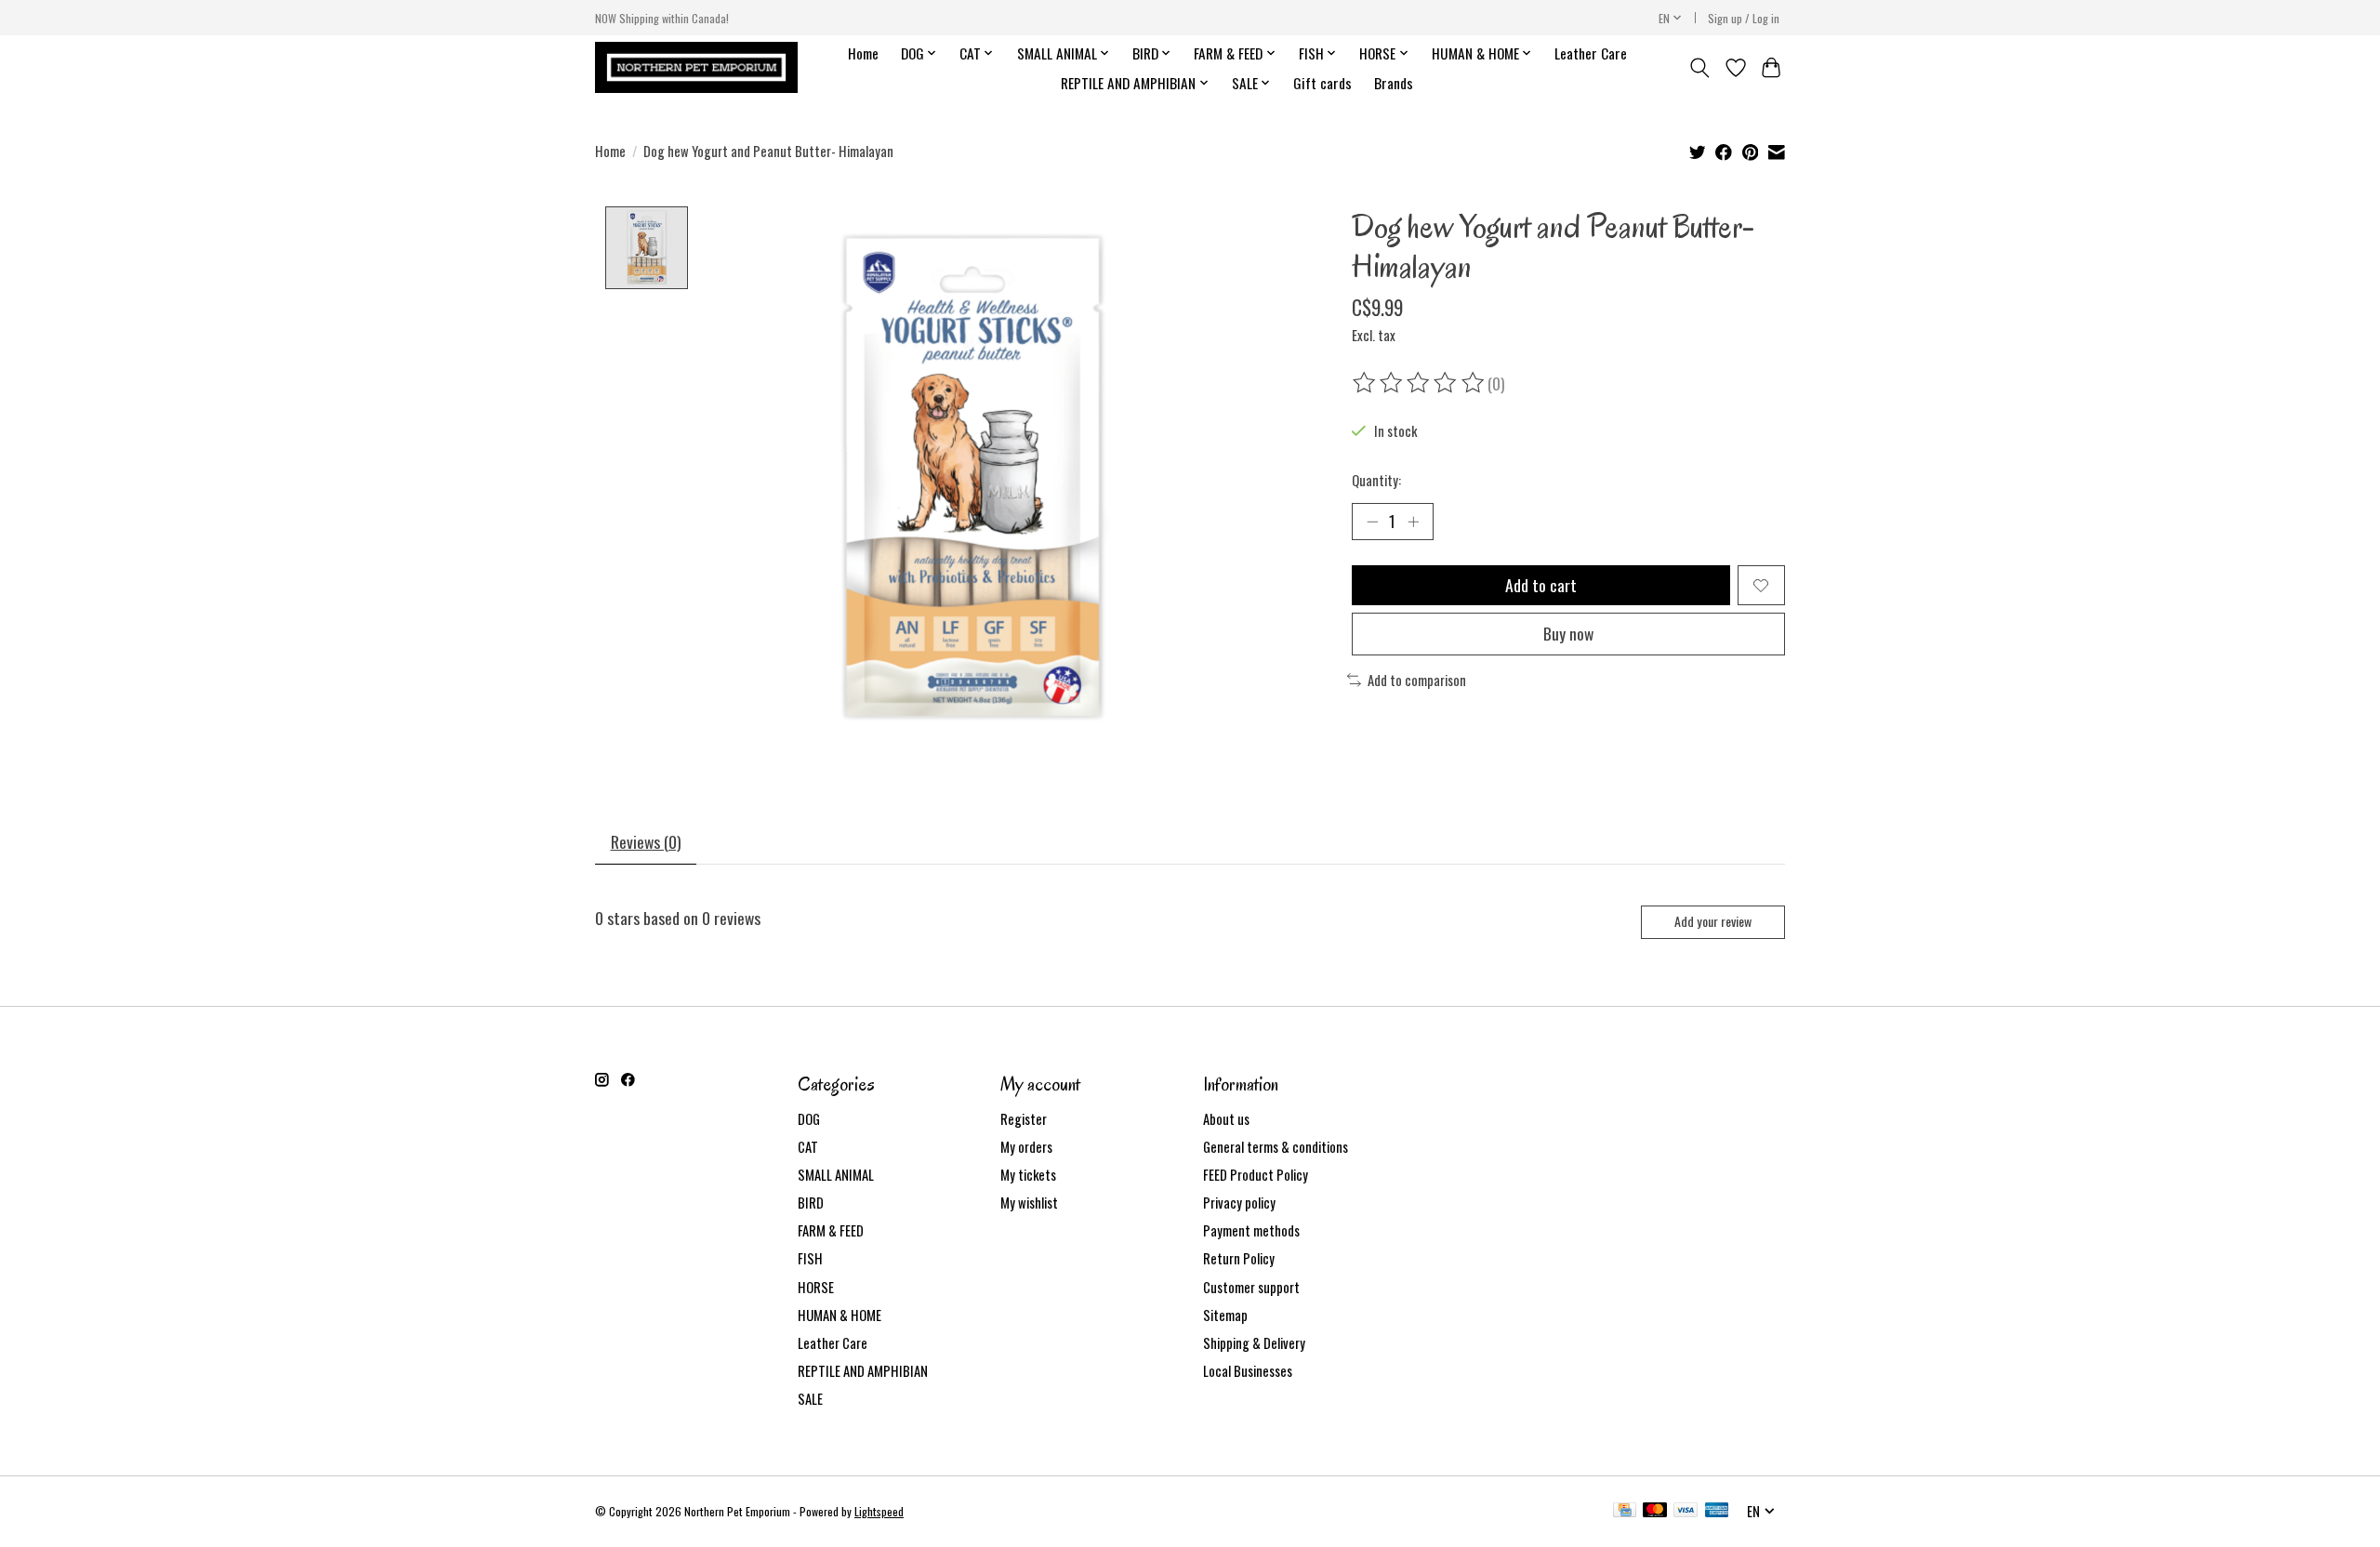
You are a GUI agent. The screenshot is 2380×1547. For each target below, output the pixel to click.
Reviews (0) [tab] (646, 841)
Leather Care (1591, 53)
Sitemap (1225, 1315)
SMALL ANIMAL (836, 1175)
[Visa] (1686, 1512)
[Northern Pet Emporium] (696, 67)
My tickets (1028, 1175)
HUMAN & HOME (840, 1315)
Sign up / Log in (1744, 18)
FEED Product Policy (1256, 1175)
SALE (810, 1399)
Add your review (1713, 921)
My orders (1026, 1147)
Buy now (1568, 633)
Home (863, 53)
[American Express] (1717, 1512)
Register (1024, 1119)
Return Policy (1239, 1258)
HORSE (816, 1287)
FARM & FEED (831, 1230)
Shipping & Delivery (1254, 1343)
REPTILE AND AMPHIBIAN (863, 1371)
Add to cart (1541, 585)
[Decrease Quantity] (1372, 522)
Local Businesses (1248, 1371)
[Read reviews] (1420, 383)
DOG (809, 1119)
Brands (1394, 83)
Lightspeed (879, 1511)
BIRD (811, 1203)
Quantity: (1376, 480)
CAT (808, 1147)
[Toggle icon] (1700, 68)
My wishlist (1029, 1203)
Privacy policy (1239, 1203)
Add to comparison (1417, 680)
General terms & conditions (1276, 1147)
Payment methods (1251, 1230)
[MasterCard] (1655, 1512)
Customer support (1251, 1287)
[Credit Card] (1625, 1512)
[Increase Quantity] (1413, 522)
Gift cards (1322, 83)
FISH (810, 1258)
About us (1226, 1119)
